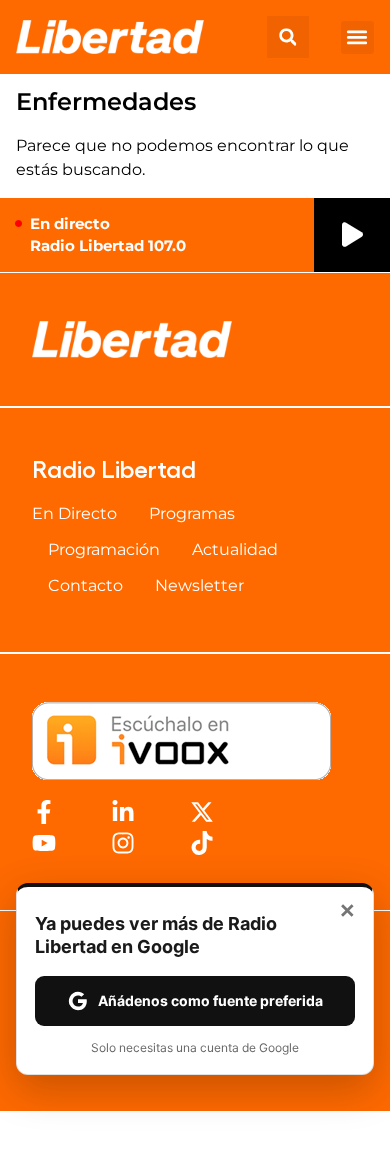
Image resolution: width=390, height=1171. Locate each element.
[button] (288, 37)
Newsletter (199, 585)
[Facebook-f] (44, 812)
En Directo (74, 513)
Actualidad (235, 549)
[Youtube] (44, 843)
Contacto (85, 585)
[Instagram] (123, 843)
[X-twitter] (202, 812)
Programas (192, 513)
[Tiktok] (202, 843)
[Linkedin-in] (123, 812)
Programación (104, 549)
